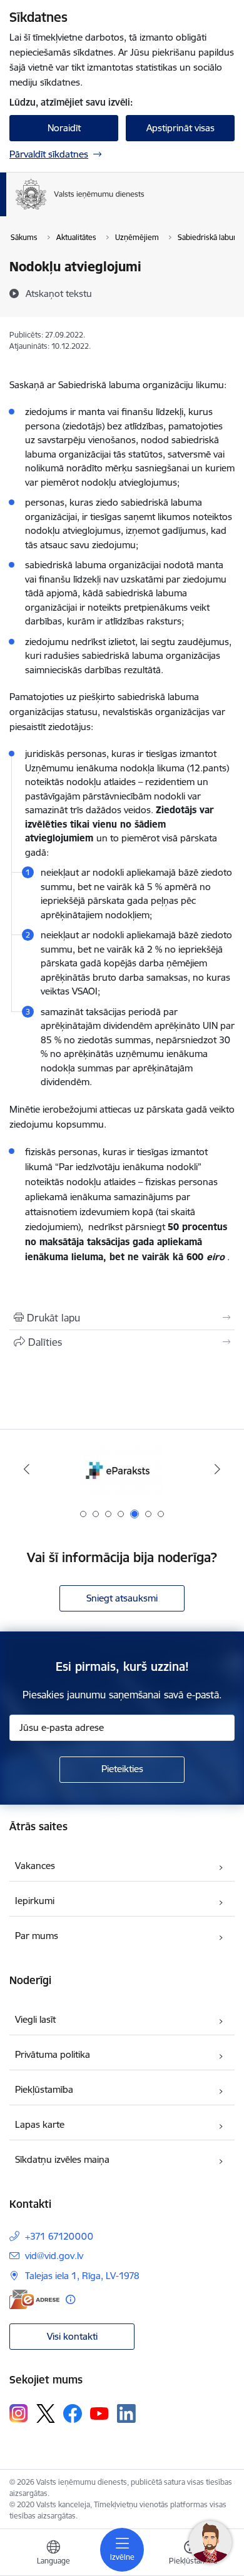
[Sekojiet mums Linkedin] (126, 2413)
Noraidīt (64, 128)
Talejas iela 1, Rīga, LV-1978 (82, 2276)
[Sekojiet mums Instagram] (19, 2413)
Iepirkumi (35, 1901)
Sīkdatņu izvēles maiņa (62, 2159)
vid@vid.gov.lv (54, 2256)
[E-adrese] (34, 2299)
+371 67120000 (59, 2236)
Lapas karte (40, 2124)
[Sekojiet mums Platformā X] (46, 2413)
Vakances (35, 1866)
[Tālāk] (217, 1469)
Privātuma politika (53, 2054)
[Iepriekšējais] (27, 1469)
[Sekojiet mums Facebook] (73, 2413)
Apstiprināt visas (180, 128)
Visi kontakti (72, 2336)
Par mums (37, 1936)
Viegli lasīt (35, 2019)
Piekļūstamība (44, 2089)
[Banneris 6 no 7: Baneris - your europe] (122, 1469)
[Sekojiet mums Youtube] (99, 2413)
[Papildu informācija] (70, 2299)
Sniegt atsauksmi (122, 1598)
